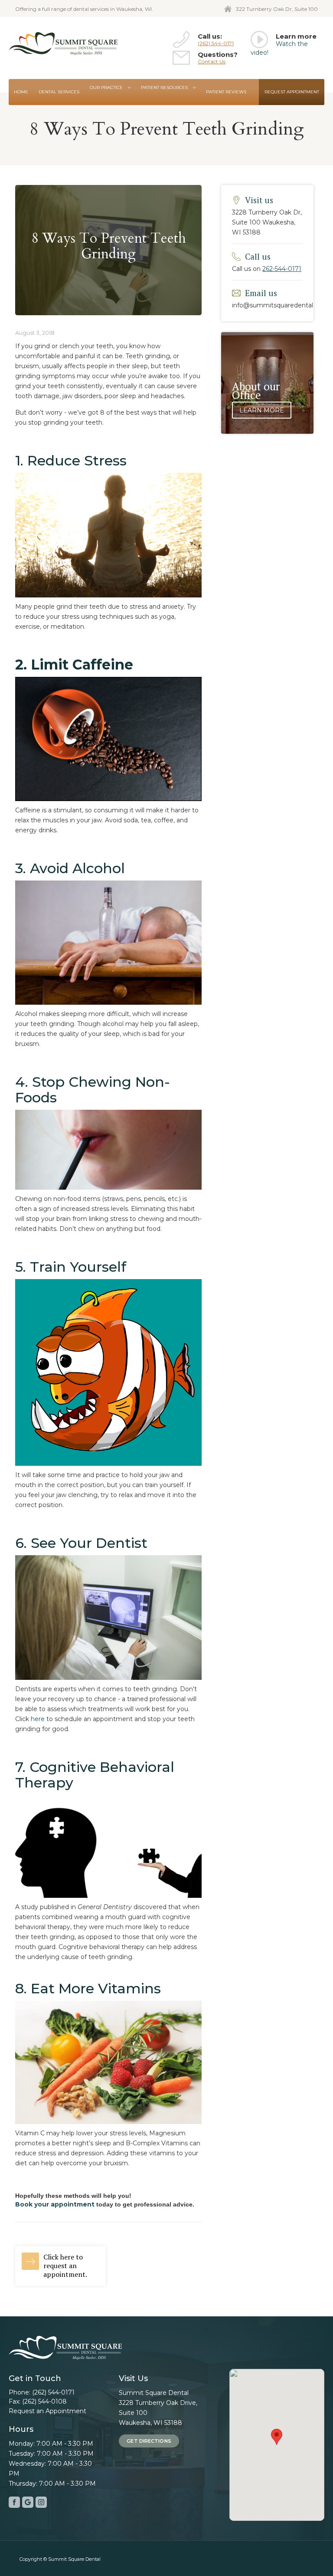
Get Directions (149, 2441)
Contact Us (212, 61)
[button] (110, 88)
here (38, 1719)
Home (21, 92)
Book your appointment (55, 2204)
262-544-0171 (282, 269)
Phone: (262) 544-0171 (42, 2392)
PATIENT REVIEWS (226, 92)
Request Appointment (292, 92)
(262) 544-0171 (216, 43)
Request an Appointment (47, 2411)
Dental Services (59, 92)
